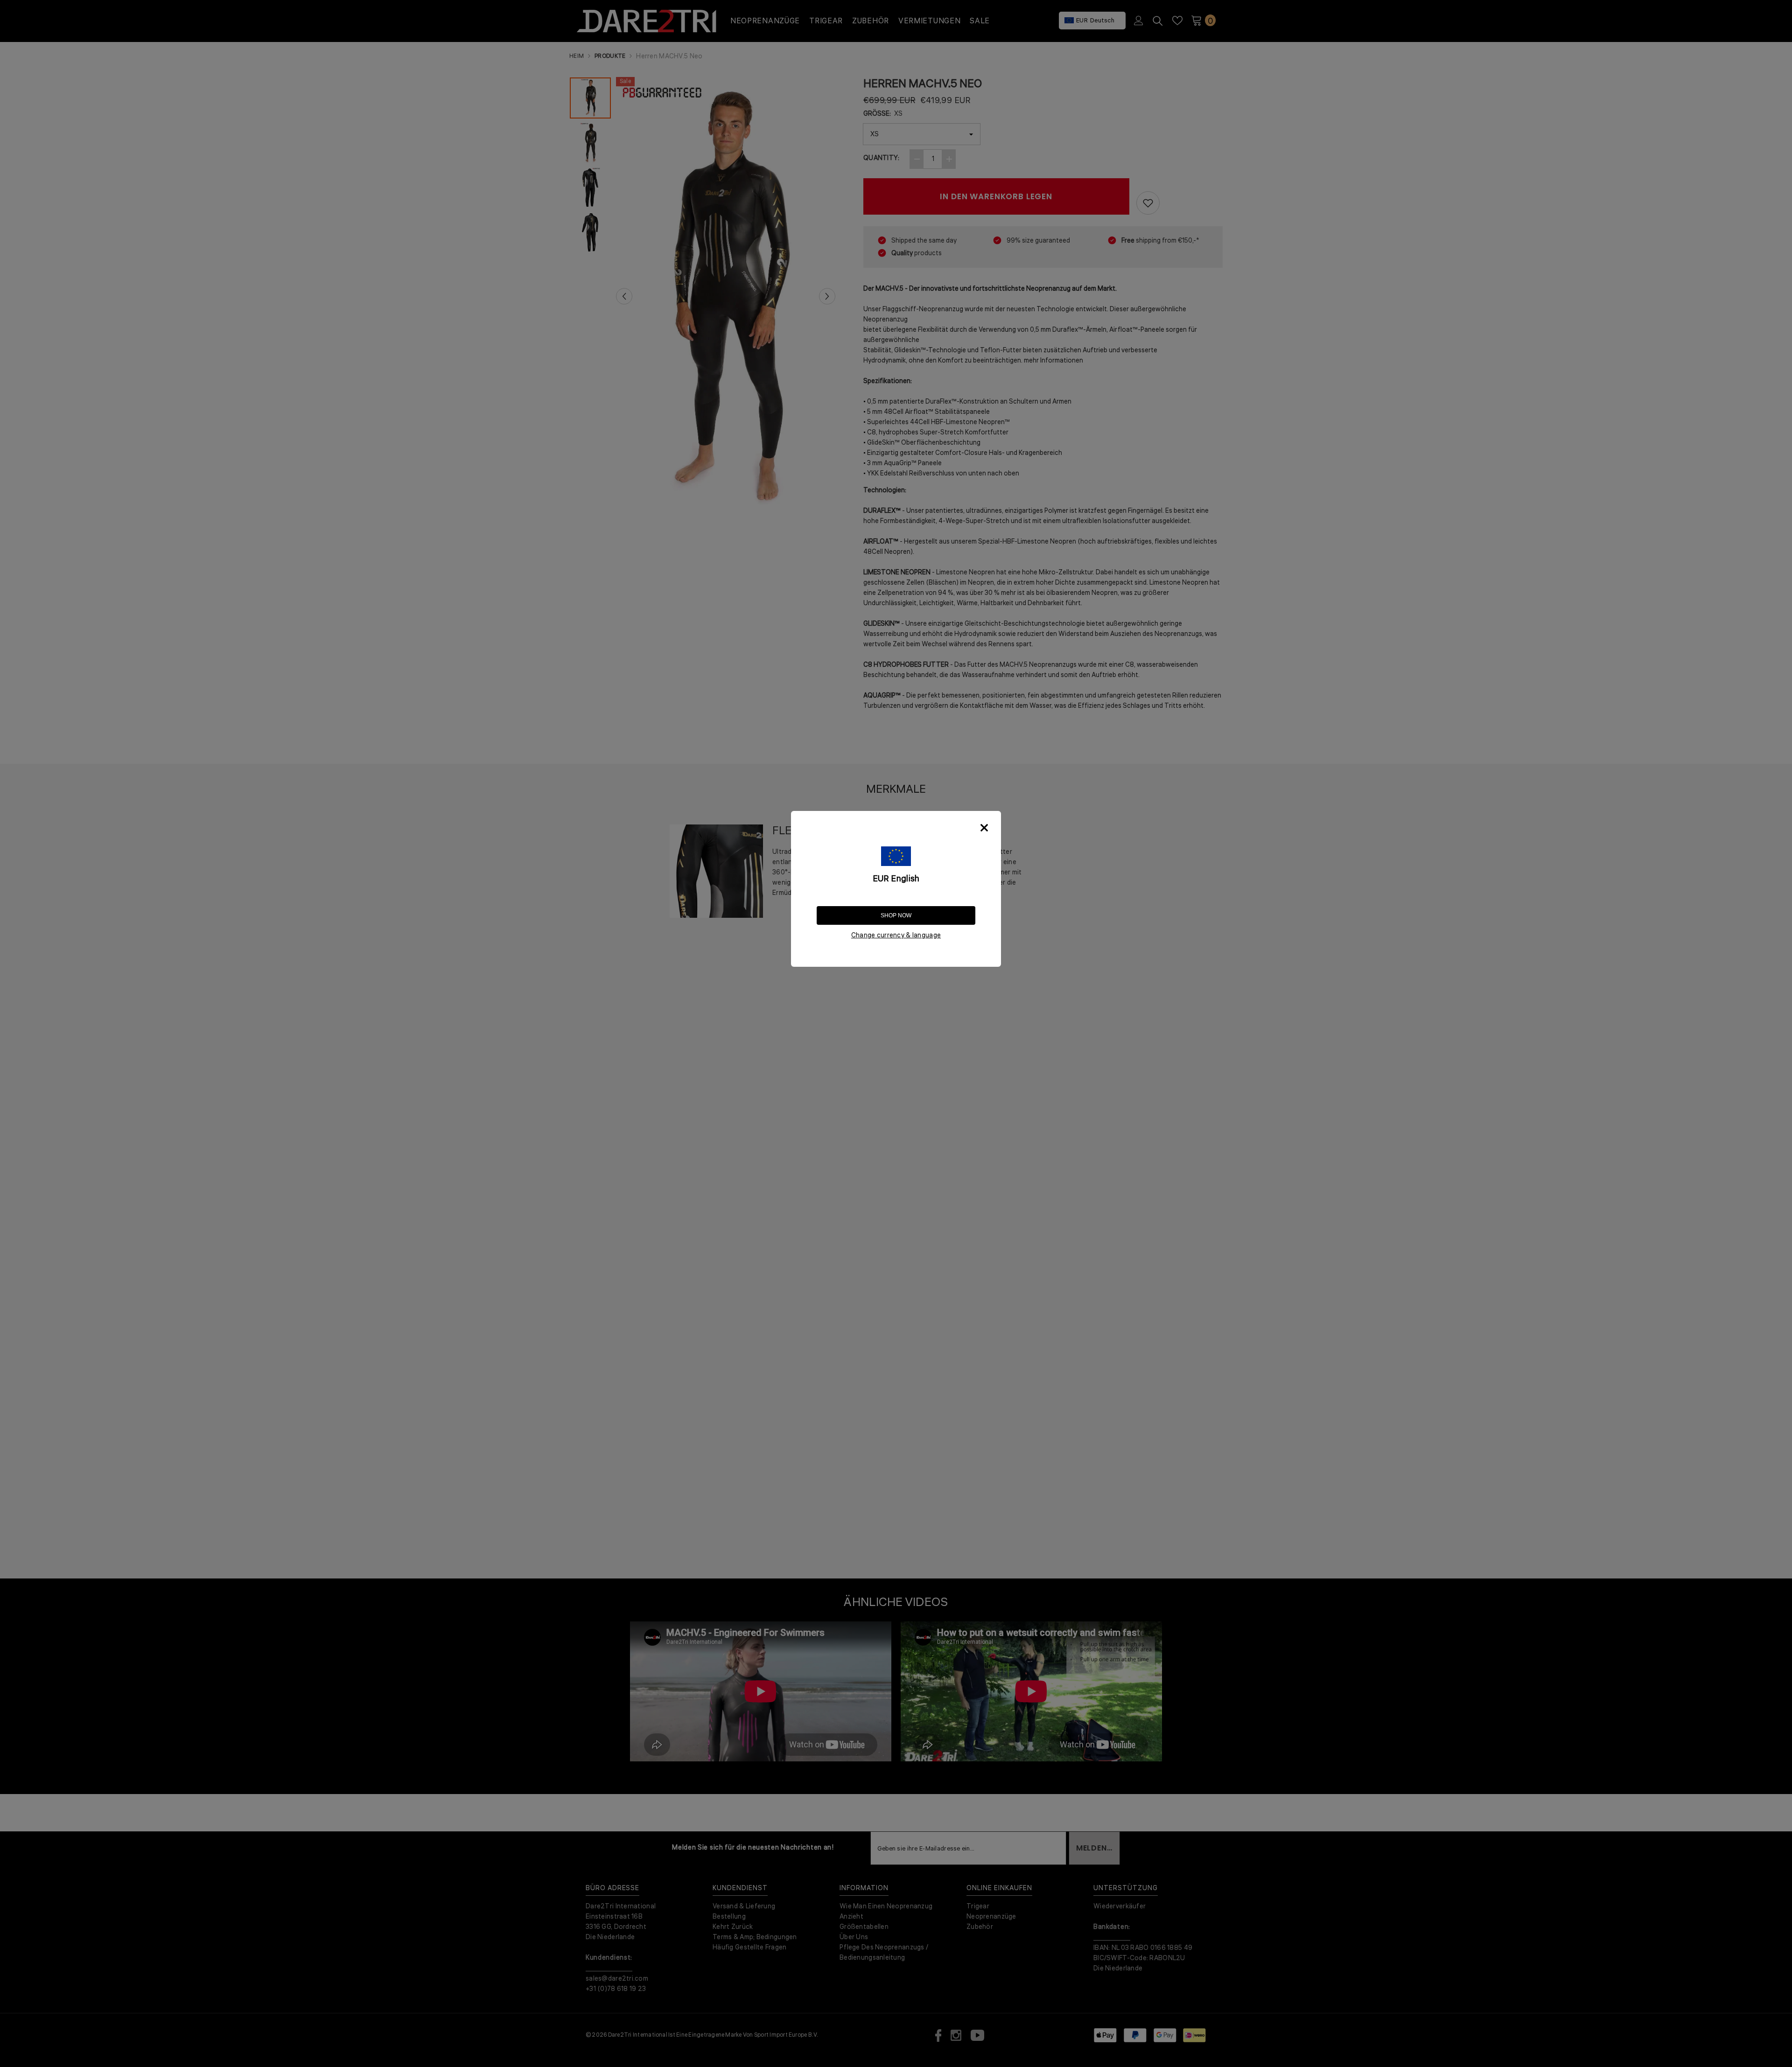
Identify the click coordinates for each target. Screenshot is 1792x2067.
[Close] (984, 828)
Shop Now (896, 915)
